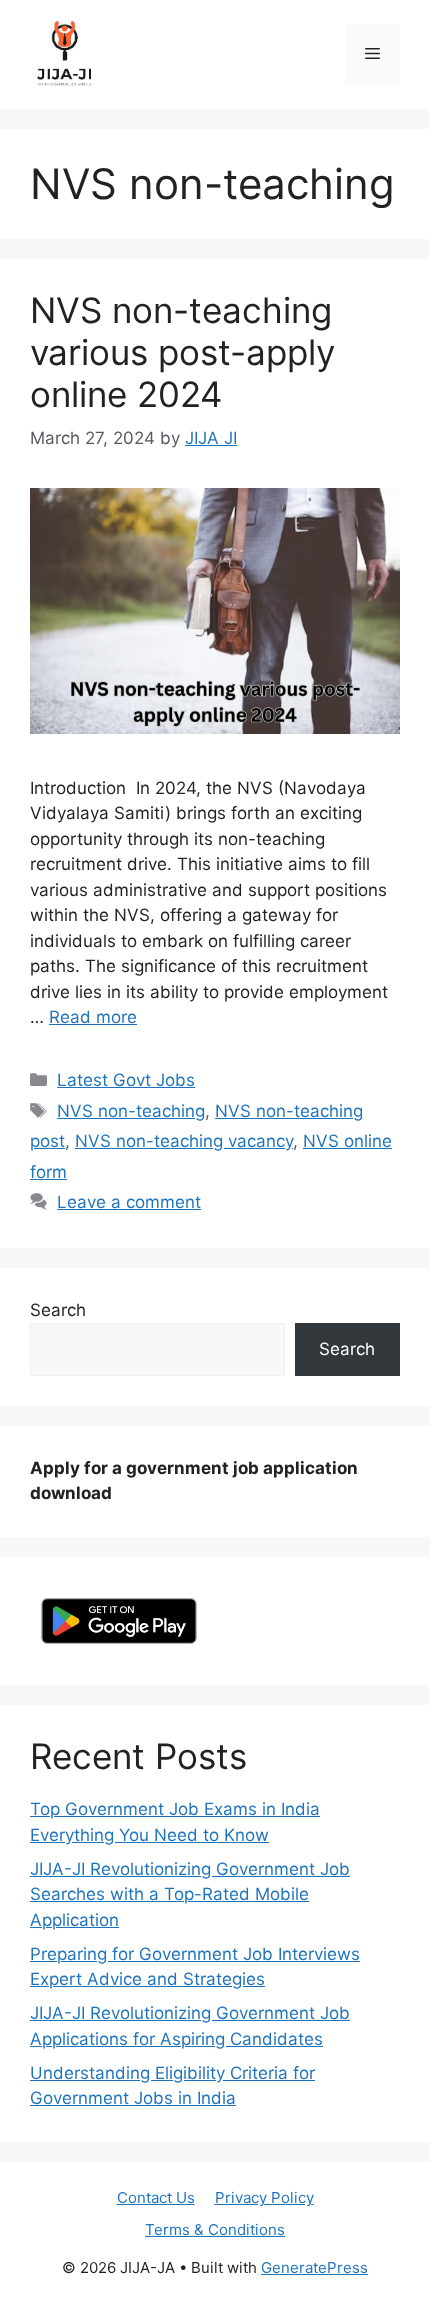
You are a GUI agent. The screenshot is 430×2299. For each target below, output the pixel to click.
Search (58, 1310)
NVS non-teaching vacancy (184, 1141)
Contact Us (156, 2197)
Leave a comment (129, 1202)
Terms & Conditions (215, 2229)
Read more (93, 1017)
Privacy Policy (264, 2197)
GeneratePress (314, 2267)
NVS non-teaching (131, 1111)
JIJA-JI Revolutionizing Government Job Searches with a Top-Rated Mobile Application (190, 1894)
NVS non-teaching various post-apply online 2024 (182, 352)
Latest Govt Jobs (126, 1080)
